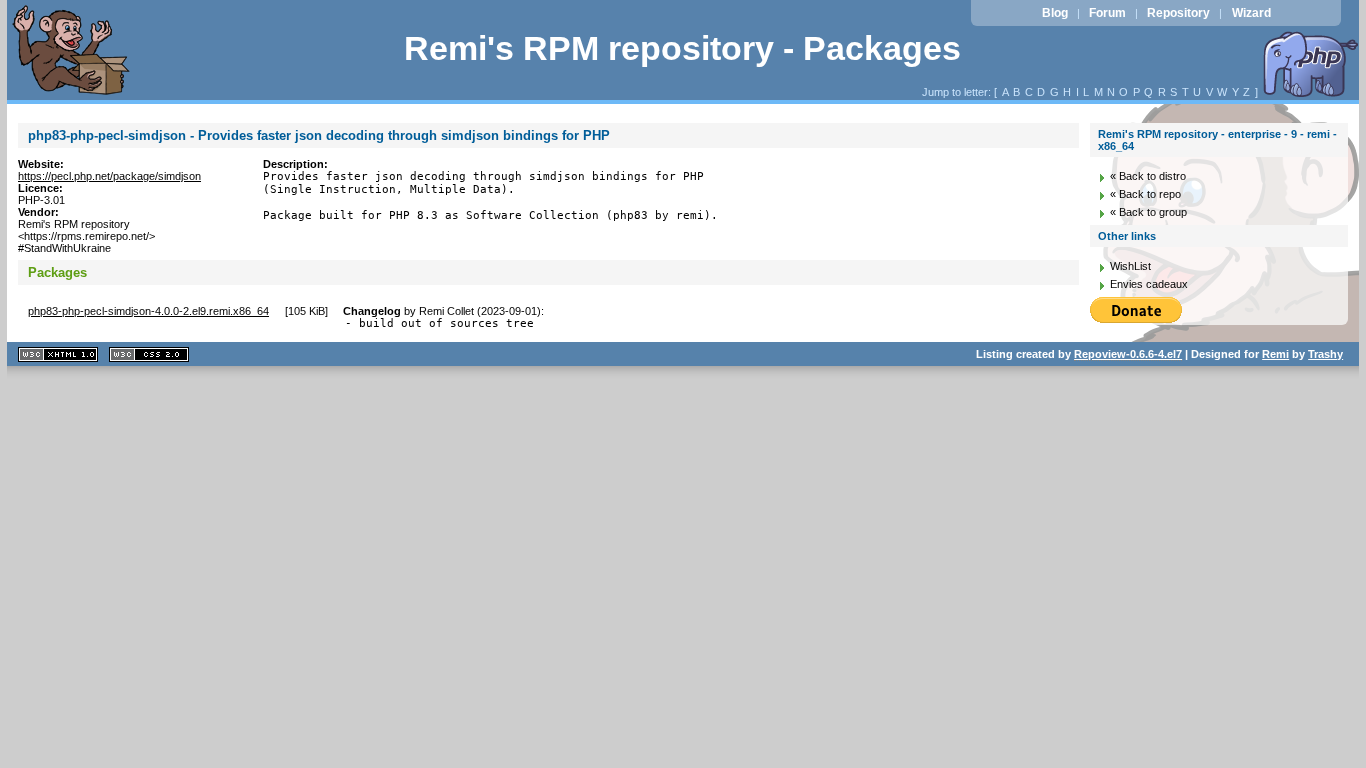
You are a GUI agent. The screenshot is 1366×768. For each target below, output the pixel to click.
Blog (1055, 13)
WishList (1130, 266)
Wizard (1251, 13)
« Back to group (1148, 212)
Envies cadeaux (1149, 284)
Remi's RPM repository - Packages (682, 48)
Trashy (1325, 354)
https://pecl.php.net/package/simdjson (109, 176)
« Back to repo (1145, 194)
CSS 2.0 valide (149, 354)
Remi (1275, 354)
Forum (1107, 13)
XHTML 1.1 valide (58, 354)
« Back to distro (1148, 176)
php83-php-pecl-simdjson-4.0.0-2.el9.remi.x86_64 (148, 311)
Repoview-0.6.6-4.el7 (1128, 354)
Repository (1178, 13)
